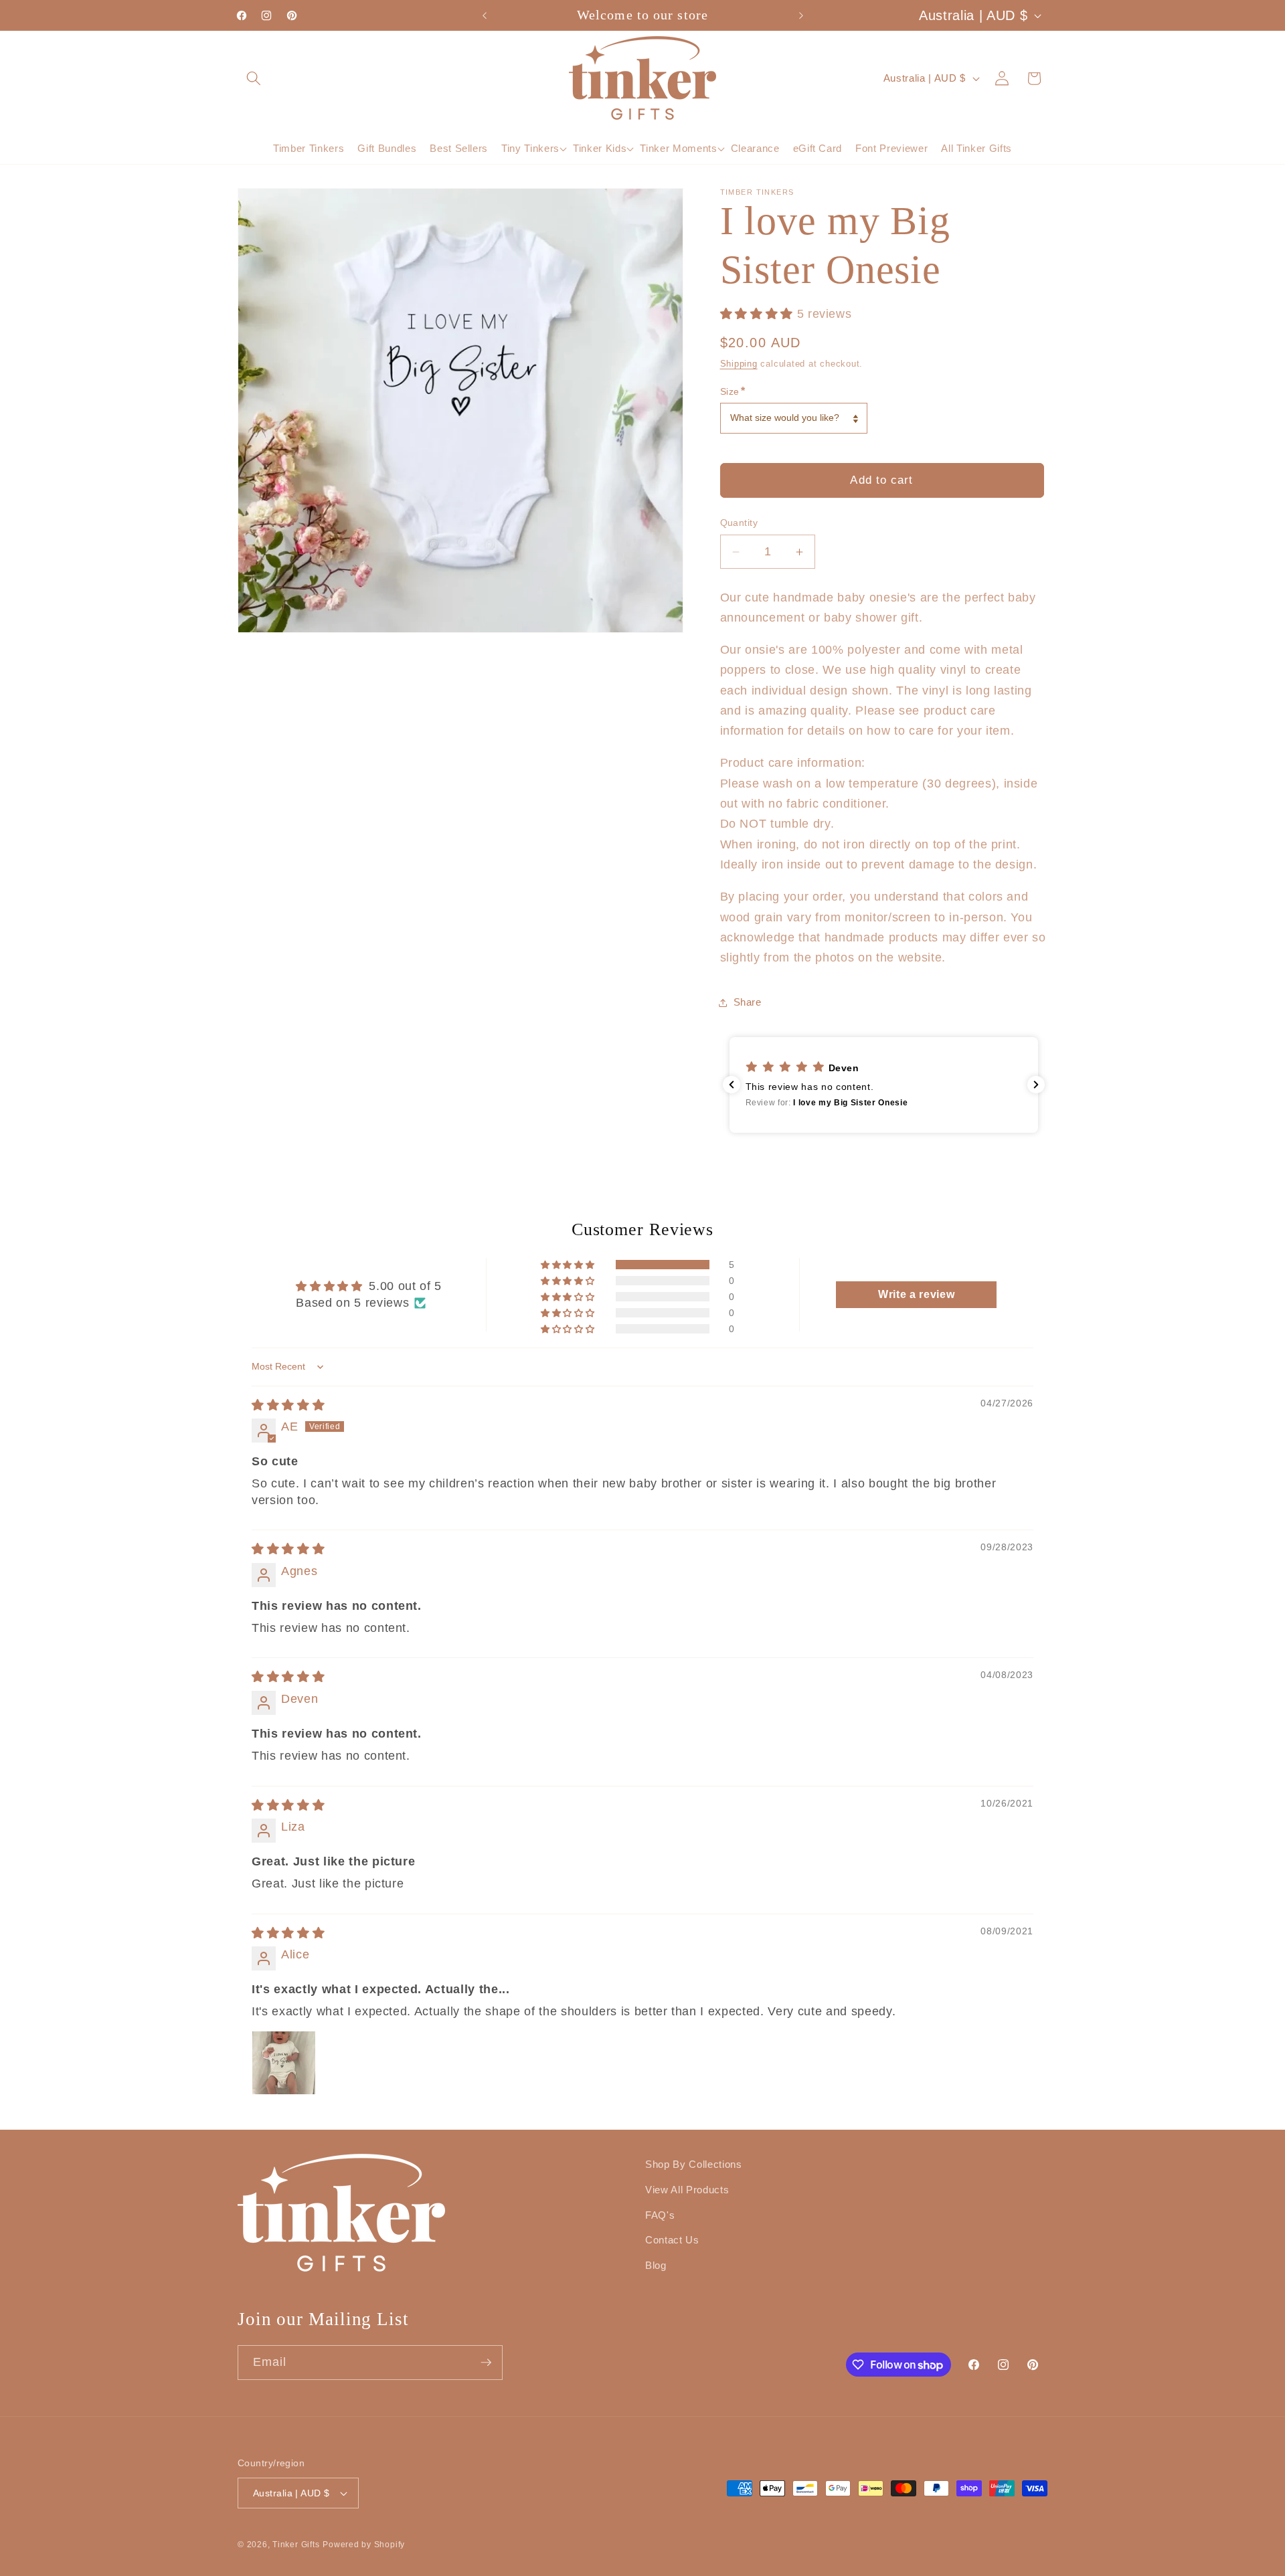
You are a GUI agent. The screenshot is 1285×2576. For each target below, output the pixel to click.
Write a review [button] (916, 1294)
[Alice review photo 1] (284, 2063)
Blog (656, 2265)
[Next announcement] (801, 15)
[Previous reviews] (732, 1085)
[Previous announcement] (485, 15)
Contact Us (672, 2240)
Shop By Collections (694, 2164)
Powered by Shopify (364, 2545)
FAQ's (660, 2214)
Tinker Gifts (296, 2545)
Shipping (739, 364)
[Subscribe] (486, 2363)
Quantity (739, 523)
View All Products (687, 2189)
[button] (254, 78)
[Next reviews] (1036, 1085)
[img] (288, 1405)
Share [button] (748, 1003)
